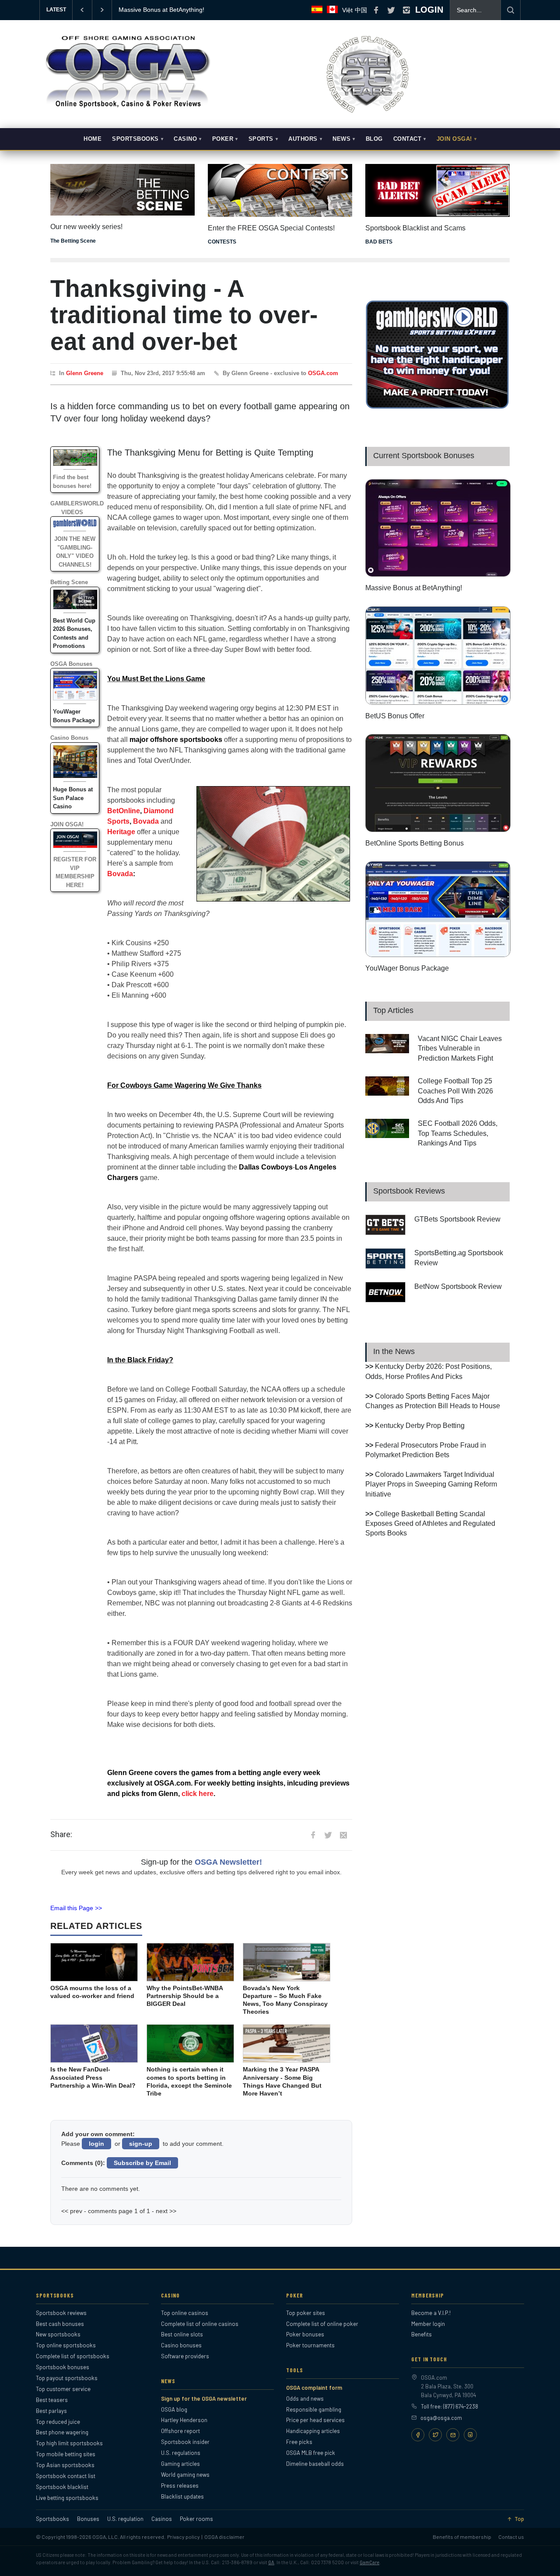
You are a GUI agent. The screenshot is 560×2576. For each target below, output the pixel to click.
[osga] (127, 108)
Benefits (422, 2334)
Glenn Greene (85, 373)
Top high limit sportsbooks (69, 2443)
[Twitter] (435, 2435)
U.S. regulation (125, 2519)
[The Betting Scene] (122, 184)
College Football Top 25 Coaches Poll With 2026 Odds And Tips (455, 1091)
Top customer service (63, 2389)
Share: (61, 1835)
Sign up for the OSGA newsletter (204, 2398)
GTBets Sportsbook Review (457, 1219)
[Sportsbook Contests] (280, 190)
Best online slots (182, 2334)
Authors (303, 139)
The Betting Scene (73, 241)
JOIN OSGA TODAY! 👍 (152, 10)
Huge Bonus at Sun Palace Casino (73, 798)
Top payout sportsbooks (67, 2378)
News (341, 139)
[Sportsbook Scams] (437, 190)
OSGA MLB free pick (311, 2453)
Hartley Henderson (184, 2420)
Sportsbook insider (185, 2442)
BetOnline (124, 811)
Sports (261, 139)
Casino (185, 139)
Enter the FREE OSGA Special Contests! (271, 228)
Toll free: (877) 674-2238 (450, 2406)
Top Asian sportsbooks (65, 2465)
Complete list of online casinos (200, 2324)
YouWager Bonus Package (407, 968)
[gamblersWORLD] (437, 407)
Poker (223, 139)
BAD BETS (379, 242)
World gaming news (185, 2475)
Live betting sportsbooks (67, 2498)
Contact (408, 139)
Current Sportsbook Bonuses (424, 456)
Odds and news (305, 2398)
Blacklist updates (182, 2496)
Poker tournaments (310, 2345)
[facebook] (376, 10)
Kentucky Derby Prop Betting (420, 1426)
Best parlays (51, 2411)
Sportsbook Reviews (409, 1191)
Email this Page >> (76, 1908)
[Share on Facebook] (313, 1835)
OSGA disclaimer (224, 2537)
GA (271, 2562)
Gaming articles (180, 2464)
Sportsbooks (135, 139)
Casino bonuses (181, 2345)
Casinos (162, 2519)
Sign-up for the (201, 1862)
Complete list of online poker (322, 2324)
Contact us (511, 2537)
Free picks (299, 2442)
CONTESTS (222, 242)
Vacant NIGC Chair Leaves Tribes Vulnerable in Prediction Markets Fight (460, 1048)
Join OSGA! (454, 139)
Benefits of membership (462, 2537)
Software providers (185, 2356)
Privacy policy (184, 2537)
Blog (374, 139)
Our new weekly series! (86, 227)
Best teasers (52, 2400)
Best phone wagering (62, 2432)
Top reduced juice (58, 2422)
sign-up (141, 2144)
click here (198, 1794)
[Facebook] (418, 2435)
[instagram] (406, 10)
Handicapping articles (313, 2431)
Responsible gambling (314, 2409)
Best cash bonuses (60, 2324)
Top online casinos (185, 2313)
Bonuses (88, 2519)
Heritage (121, 832)
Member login (428, 2324)
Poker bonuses (305, 2334)
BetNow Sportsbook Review (458, 1286)
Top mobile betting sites (66, 2454)
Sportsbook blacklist (62, 2487)
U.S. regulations (181, 2453)
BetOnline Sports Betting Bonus (415, 843)
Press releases (180, 2485)
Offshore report (180, 2431)
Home (93, 139)
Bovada (146, 821)
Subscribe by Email (142, 2163)
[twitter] (391, 10)
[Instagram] (470, 2435)
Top (519, 2519)
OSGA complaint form (314, 2388)
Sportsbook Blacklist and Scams (415, 228)
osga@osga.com (441, 2418)
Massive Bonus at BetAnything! (414, 588)
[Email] (453, 2435)
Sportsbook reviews (61, 2313)
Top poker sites (306, 2313)
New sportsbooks (58, 2334)
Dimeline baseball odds (315, 2464)
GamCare (369, 2562)
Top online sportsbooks (66, 2345)
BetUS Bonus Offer (395, 716)
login (96, 2144)
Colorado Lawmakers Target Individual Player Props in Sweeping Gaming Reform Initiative (431, 1484)
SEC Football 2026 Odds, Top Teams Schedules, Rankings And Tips (458, 1133)
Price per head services (315, 2420)
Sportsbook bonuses (63, 2367)
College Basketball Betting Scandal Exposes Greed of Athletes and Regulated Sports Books (430, 1524)
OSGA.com (323, 373)
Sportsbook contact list (66, 2476)
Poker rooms (196, 2519)
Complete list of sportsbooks (73, 2356)
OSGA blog (174, 2409)
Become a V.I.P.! (431, 2313)
